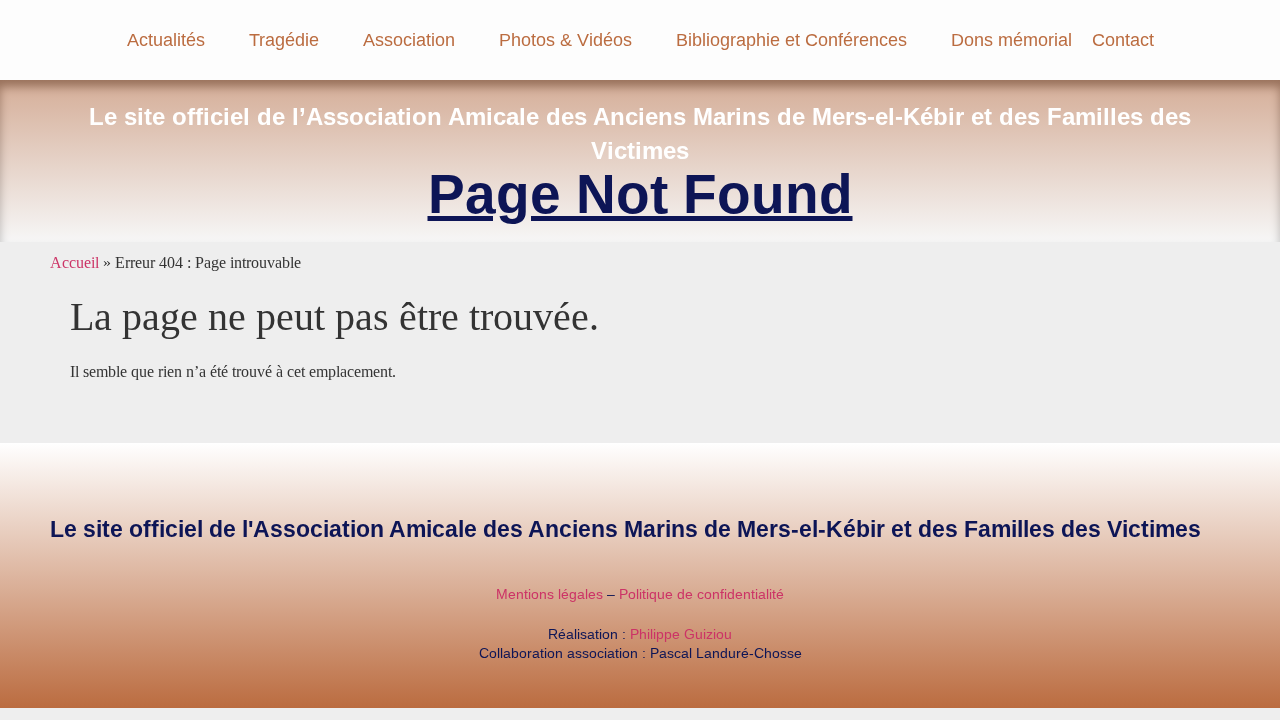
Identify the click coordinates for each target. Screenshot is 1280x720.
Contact (1123, 40)
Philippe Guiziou (681, 634)
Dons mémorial (1011, 40)
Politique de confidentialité (701, 594)
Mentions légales (549, 594)
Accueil (74, 262)
